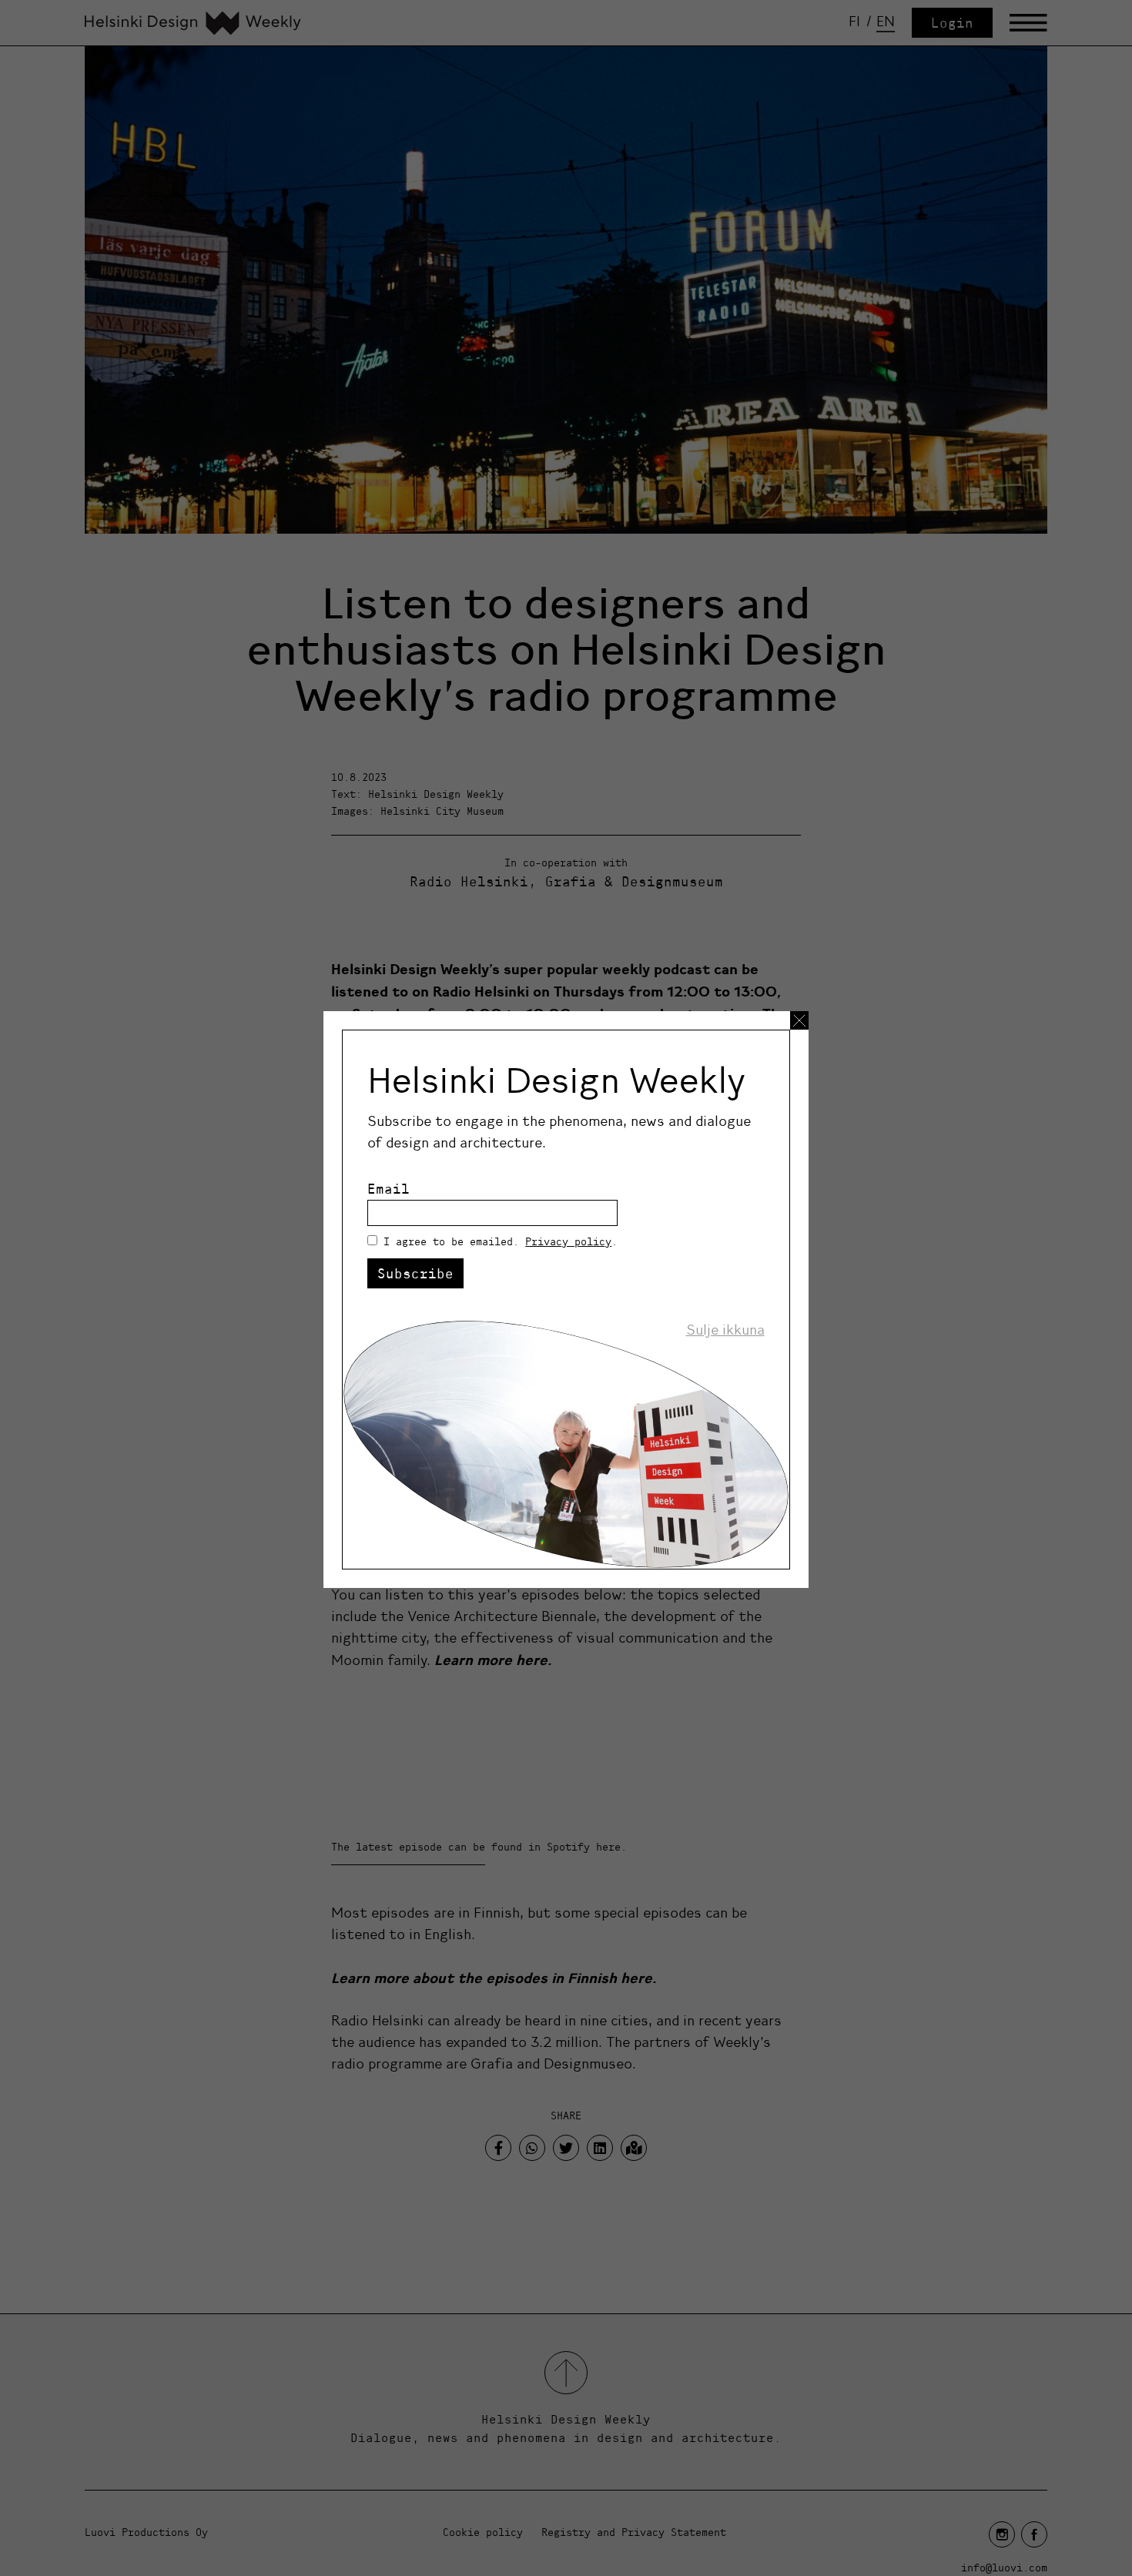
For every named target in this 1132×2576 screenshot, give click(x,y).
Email (388, 1189)
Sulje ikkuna (725, 1330)
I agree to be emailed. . (501, 1241)
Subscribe (415, 1273)
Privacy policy (568, 1241)
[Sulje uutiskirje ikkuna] (799, 1020)
